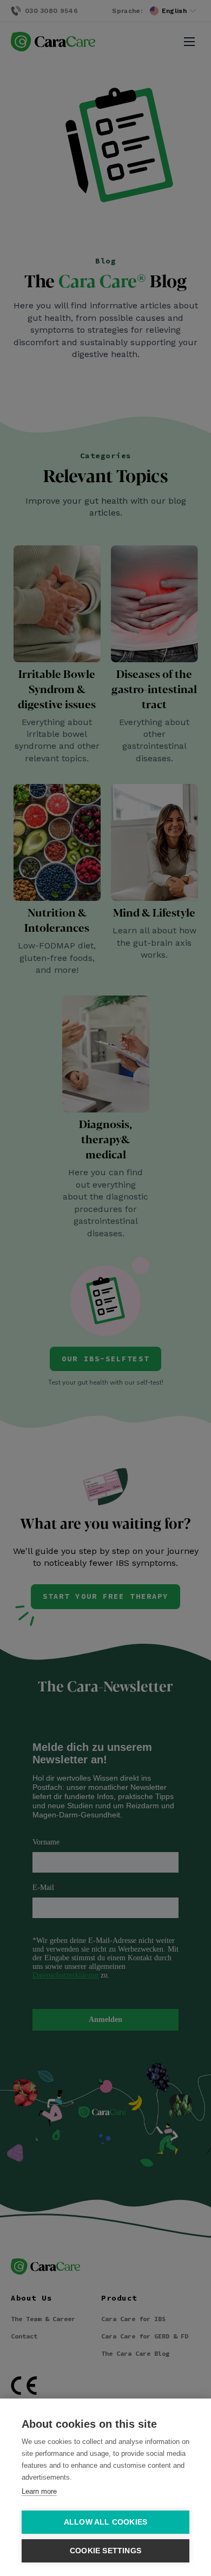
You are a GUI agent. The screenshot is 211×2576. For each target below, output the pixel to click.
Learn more (39, 2491)
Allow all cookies (105, 2522)
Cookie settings (105, 2551)
